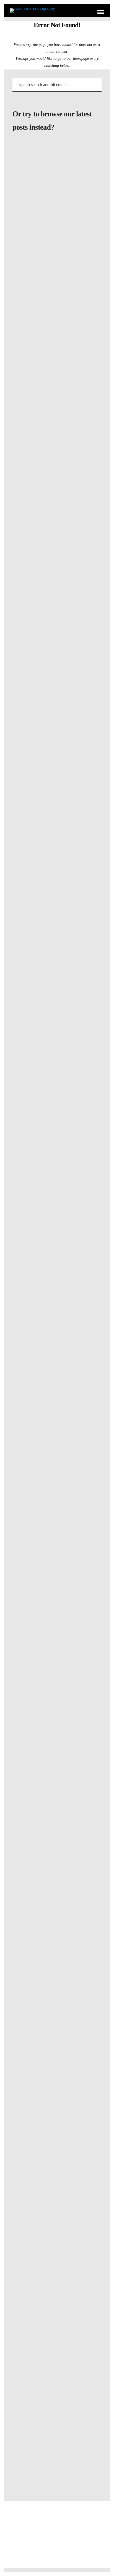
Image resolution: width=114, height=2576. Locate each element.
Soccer (48, 1211)
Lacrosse (47, 1345)
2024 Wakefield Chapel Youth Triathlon (57, 395)
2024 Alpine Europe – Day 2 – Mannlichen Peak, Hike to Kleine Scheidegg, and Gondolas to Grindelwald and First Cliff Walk (57, 1017)
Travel (74, 492)
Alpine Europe (47, 492)
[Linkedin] (53, 2549)
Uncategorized (57, 258)
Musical (44, 1278)
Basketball (48, 1880)
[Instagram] (61, 2549)
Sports (44, 388)
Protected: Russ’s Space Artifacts (57, 266)
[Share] (92, 12)
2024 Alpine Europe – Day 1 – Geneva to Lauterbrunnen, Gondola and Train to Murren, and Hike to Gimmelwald (57, 1092)
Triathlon (67, 388)
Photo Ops (68, 1278)
